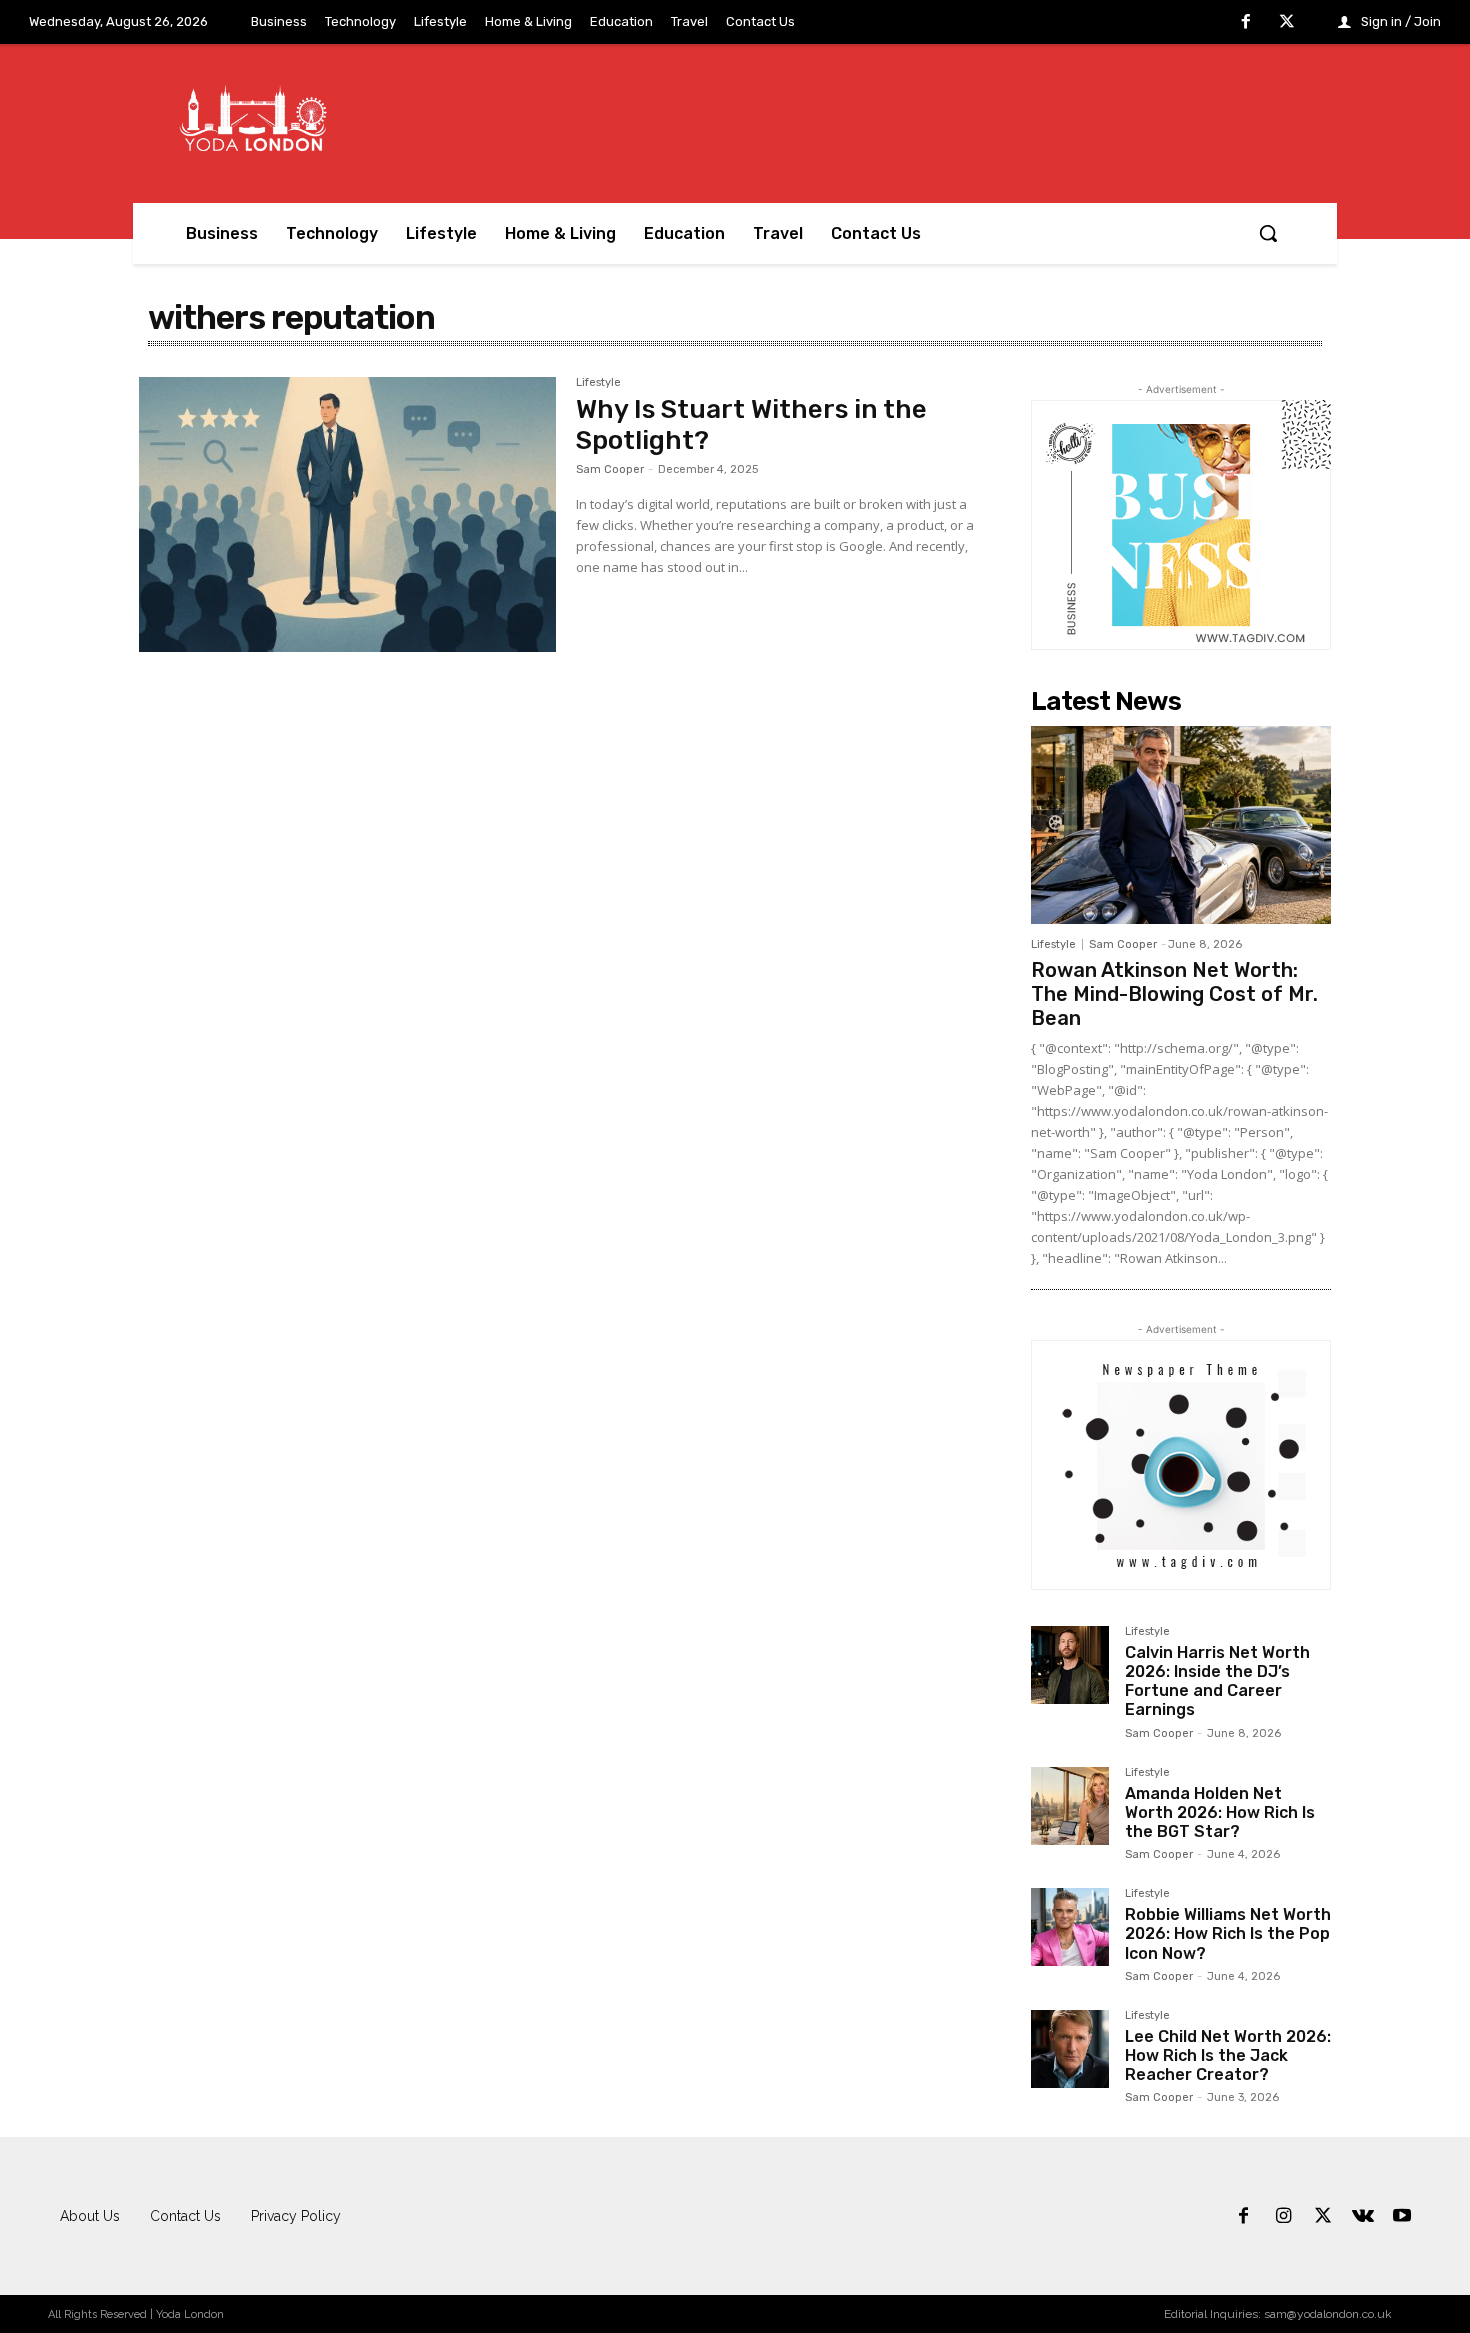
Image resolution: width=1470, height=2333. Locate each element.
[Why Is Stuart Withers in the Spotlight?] (347, 515)
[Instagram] (1284, 2217)
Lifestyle (598, 383)
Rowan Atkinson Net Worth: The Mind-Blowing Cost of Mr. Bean (1174, 994)
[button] (1268, 233)
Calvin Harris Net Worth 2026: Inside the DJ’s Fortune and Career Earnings (1217, 1681)
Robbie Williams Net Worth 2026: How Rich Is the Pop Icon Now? (1228, 1933)
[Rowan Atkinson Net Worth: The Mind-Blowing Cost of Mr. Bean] (1181, 825)
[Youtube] (1402, 2217)
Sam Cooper (610, 469)
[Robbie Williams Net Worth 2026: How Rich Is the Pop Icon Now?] (1070, 1927)
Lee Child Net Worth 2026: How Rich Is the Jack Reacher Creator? (1228, 2055)
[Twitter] (1287, 23)
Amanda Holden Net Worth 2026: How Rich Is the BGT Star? (1220, 1812)
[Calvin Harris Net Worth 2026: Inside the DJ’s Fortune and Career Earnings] (1070, 1665)
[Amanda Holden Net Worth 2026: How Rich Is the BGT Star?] (1070, 1806)
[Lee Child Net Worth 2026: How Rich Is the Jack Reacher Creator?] (1070, 2049)
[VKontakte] (1363, 2217)
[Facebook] (1246, 23)
